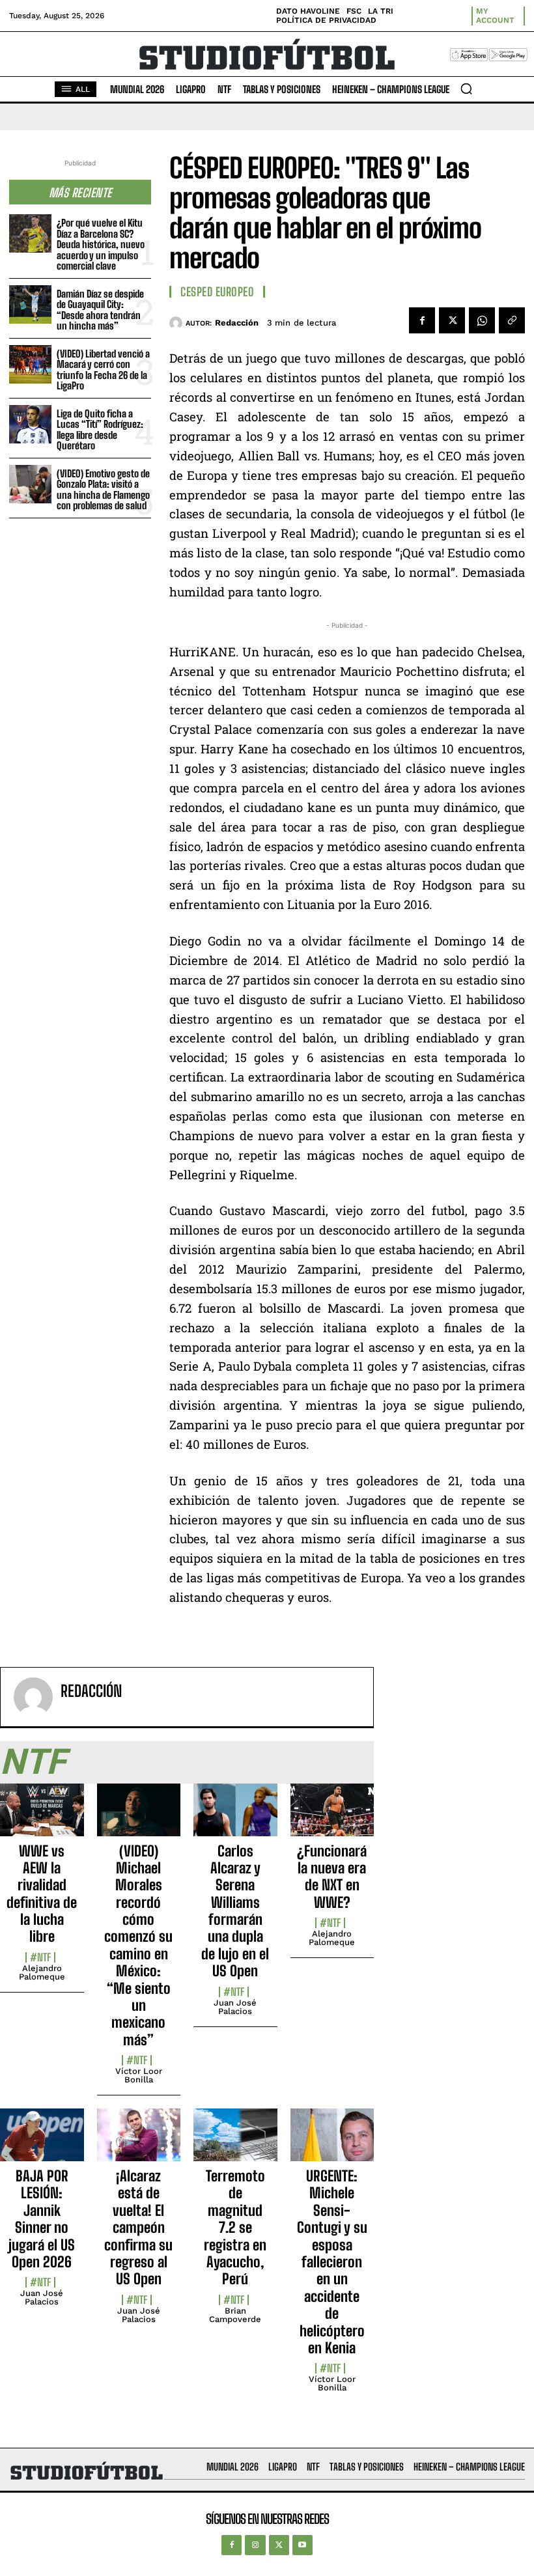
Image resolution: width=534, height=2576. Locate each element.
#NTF (40, 1957)
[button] (466, 89)
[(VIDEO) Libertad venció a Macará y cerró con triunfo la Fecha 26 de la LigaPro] (30, 364)
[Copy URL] (512, 320)
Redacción (237, 323)
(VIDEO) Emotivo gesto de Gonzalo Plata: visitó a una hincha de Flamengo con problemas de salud (103, 490)
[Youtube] (302, 2545)
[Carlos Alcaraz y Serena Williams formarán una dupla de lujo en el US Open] (235, 1817)
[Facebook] (422, 320)
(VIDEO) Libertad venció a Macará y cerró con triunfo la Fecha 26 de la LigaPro (103, 370)
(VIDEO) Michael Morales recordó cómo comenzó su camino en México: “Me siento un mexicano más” (138, 1945)
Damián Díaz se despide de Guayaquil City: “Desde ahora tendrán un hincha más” (100, 310)
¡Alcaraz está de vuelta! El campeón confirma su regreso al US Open (138, 2227)
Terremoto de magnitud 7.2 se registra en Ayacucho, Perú (235, 2227)
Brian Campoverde (235, 2315)
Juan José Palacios (235, 2007)
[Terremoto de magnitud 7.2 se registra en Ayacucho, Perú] (235, 2142)
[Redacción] (177, 323)
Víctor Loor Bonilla (139, 2075)
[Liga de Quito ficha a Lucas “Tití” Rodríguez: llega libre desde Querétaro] (30, 424)
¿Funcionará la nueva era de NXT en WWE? (332, 1877)
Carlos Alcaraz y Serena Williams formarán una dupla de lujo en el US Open (235, 1911)
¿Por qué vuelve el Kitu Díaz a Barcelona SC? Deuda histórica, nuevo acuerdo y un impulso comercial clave (101, 244)
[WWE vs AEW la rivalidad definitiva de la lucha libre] (42, 1817)
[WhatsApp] (482, 320)
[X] (452, 320)
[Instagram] (255, 2545)
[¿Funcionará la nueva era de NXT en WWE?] (332, 1817)
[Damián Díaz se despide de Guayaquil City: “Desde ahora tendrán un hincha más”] (30, 304)
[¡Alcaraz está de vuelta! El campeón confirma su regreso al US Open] (139, 2142)
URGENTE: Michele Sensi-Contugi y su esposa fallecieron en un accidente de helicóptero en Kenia (332, 2262)
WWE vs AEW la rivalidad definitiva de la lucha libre (42, 1894)
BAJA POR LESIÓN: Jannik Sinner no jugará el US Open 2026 (42, 2219)
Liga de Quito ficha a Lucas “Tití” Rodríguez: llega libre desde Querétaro (100, 430)
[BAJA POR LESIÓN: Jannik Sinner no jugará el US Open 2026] (42, 2142)
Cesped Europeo (217, 292)
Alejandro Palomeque (42, 1972)
